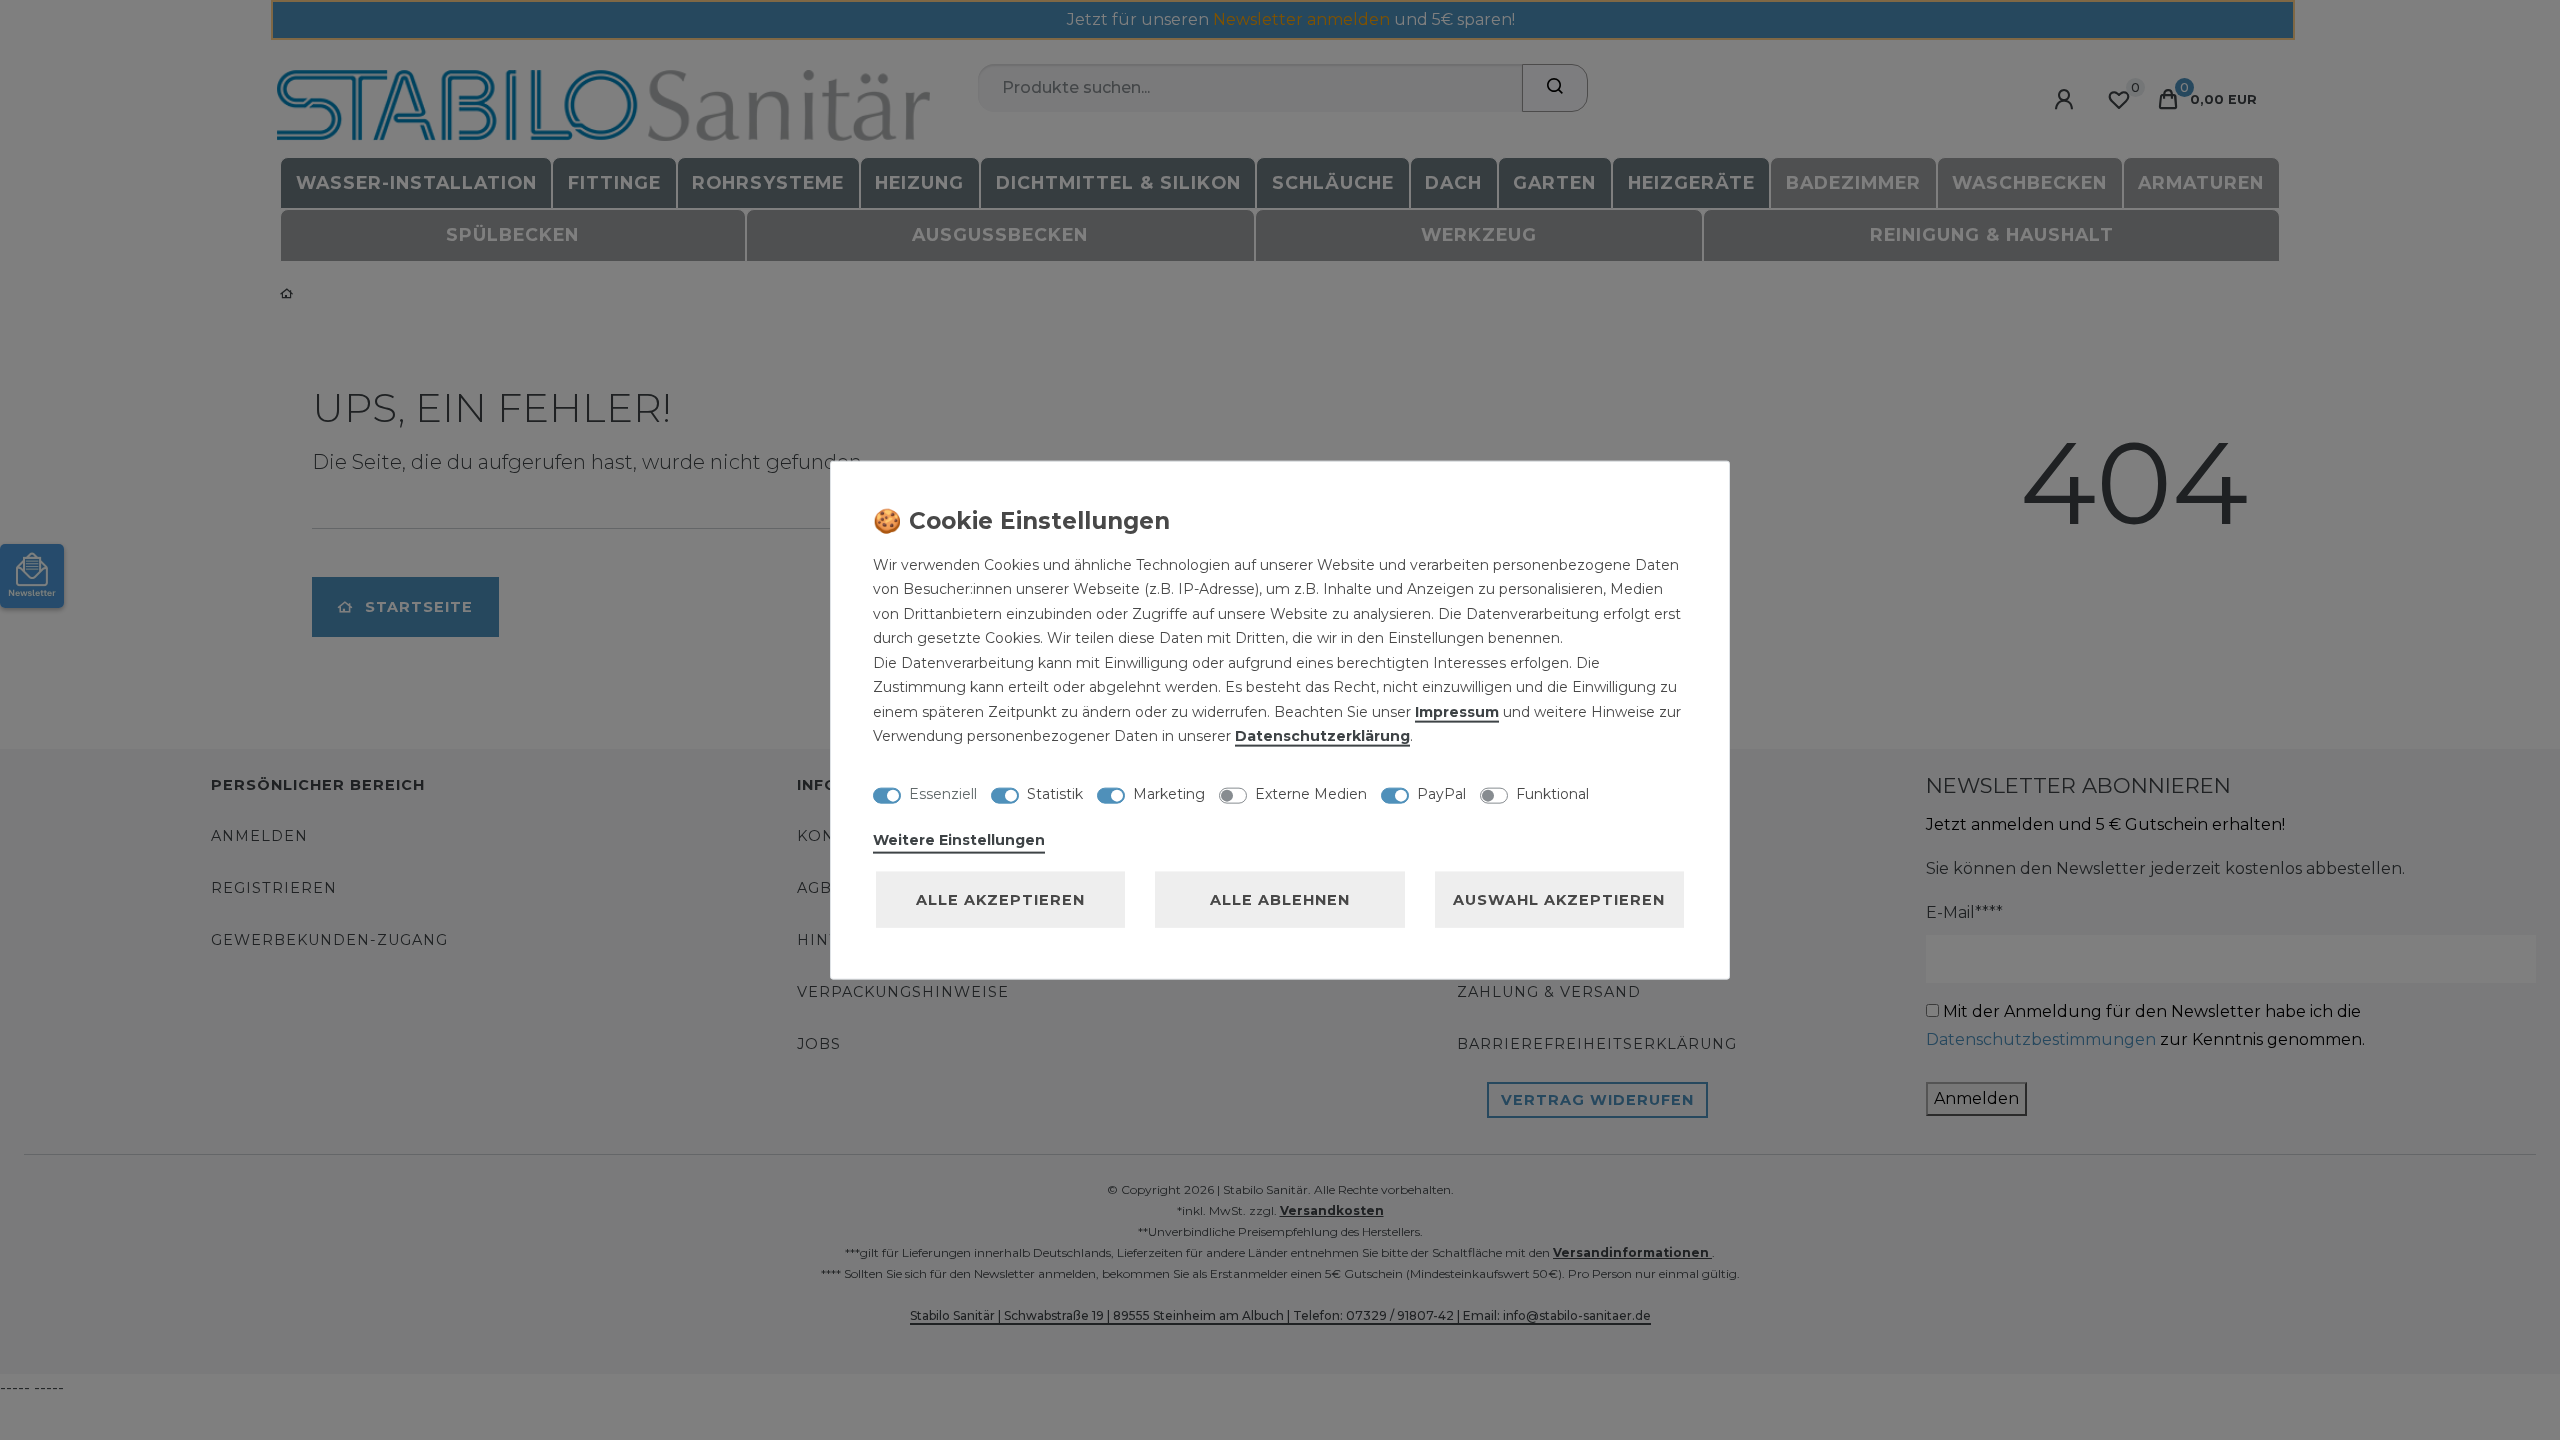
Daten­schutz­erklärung (1322, 736)
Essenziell (943, 794)
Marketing (1169, 794)
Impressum (1457, 711)
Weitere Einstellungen (959, 839)
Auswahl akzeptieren (1559, 899)
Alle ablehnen (1280, 899)
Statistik (1055, 794)
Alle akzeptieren (1000, 899)
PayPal (1441, 794)
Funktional (1552, 794)
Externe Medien (1311, 794)
